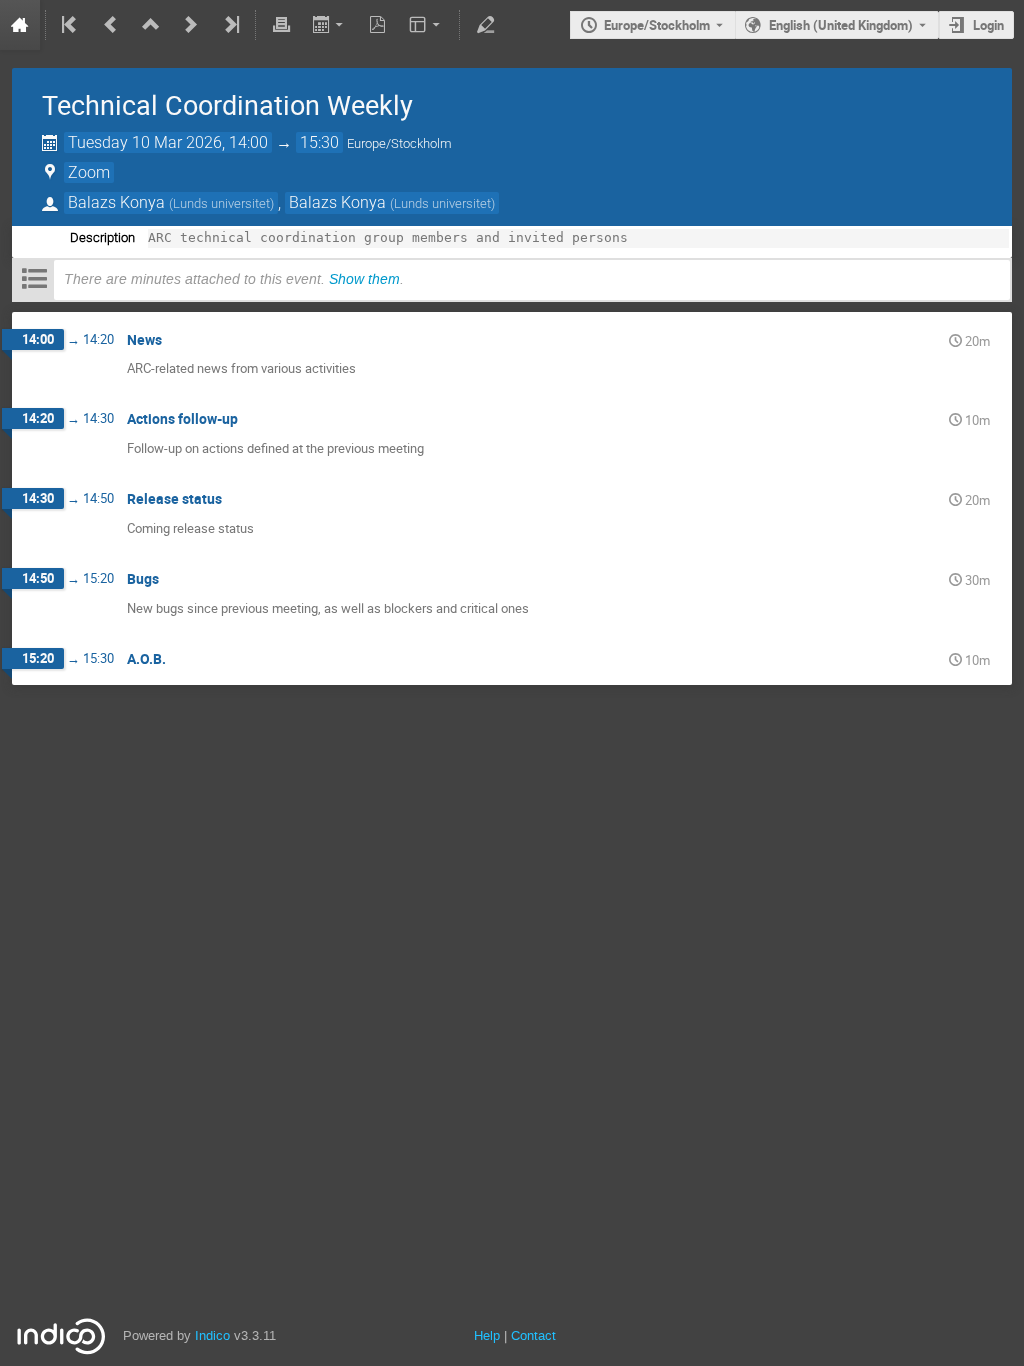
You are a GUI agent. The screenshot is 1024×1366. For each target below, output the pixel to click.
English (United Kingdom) (841, 25)
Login (988, 25)
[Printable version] (281, 25)
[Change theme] (426, 25)
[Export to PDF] (378, 25)
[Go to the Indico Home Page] (20, 25)
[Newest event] (230, 25)
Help (487, 1335)
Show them (364, 279)
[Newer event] (191, 25)
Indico (212, 1335)
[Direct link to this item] (176, 340)
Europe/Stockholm (657, 25)
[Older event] (111, 25)
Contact (533, 1335)
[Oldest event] (71, 25)
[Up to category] (151, 25)
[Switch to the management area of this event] (485, 25)
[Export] (329, 25)
